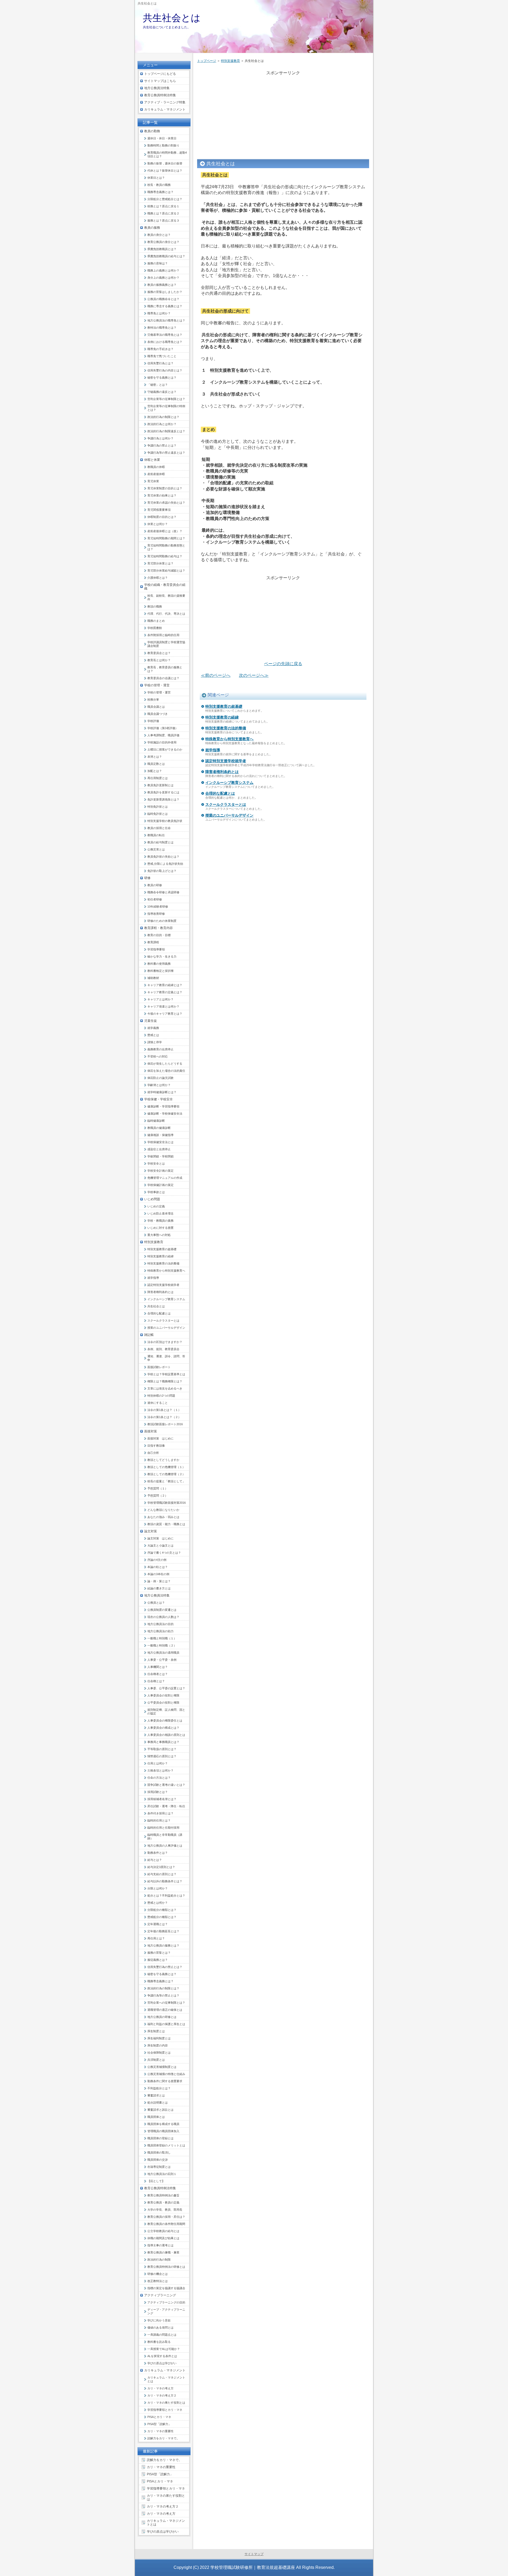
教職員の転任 (156, 835)
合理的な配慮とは (220, 793)
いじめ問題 (152, 1199)
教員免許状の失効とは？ (163, 857)
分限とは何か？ (158, 1888)
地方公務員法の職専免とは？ (166, 320)
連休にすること (158, 1403)
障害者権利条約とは (222, 772)
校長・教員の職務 (159, 185)
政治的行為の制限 (159, 2260)
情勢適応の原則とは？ (162, 1756)
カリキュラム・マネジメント (165, 109)
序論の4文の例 (157, 1560)
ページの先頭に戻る (283, 664)
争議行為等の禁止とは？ (163, 1995)
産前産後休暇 (156, 474)
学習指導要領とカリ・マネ (165, 2410)
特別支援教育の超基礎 (224, 706)
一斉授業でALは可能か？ (164, 2349)
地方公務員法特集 (157, 88)
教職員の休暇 (156, 467)
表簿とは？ (155, 757)
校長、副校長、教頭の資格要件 (166, 597)
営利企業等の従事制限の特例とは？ (166, 408)
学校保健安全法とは (160, 1142)
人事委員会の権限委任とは (165, 1721)
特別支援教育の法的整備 (226, 728)
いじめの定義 (156, 1206)
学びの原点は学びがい (162, 2363)
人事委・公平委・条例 (162, 1660)
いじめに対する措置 (160, 1228)
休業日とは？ (156, 178)
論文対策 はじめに (160, 1538)
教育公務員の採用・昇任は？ (166, 2217)
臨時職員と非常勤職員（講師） (165, 1837)
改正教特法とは (158, 2281)
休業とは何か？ (158, 524)
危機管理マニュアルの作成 (165, 1178)
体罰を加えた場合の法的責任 (166, 1071)
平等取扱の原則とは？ (162, 1749)
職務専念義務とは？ (160, 192)
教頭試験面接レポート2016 (165, 1424)
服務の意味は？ (158, 263)
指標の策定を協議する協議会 (166, 2288)
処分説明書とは (158, 2103)
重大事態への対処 (159, 1235)
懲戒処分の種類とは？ (162, 1917)
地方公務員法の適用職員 (163, 1653)
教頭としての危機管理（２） (166, 1474)
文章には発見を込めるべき (165, 1388)
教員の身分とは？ (159, 235)
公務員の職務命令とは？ (163, 299)
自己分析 (153, 1453)
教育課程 (153, 942)
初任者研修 (155, 899)
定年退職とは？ (158, 1924)
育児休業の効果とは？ (162, 495)
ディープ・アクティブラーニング (166, 2311)
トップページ (207, 61)
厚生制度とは (156, 2031)
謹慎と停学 (155, 1042)
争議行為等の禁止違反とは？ (166, 453)
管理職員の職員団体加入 (163, 2131)
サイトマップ (254, 2554)
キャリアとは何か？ (160, 999)
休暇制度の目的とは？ (162, 517)
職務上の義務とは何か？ (163, 270)
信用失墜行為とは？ (160, 363)
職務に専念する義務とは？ (165, 306)
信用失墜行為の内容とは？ (165, 370)
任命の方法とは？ (159, 1778)
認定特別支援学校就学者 (226, 761)
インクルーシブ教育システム (229, 783)
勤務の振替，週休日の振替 (165, 163)
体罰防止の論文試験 (160, 1078)
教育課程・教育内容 (158, 928)
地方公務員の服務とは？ (163, 1945)
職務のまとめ (156, 621)
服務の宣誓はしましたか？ (165, 292)
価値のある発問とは (160, 2327)
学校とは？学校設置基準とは (166, 1374)
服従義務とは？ (158, 1960)
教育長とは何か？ (159, 660)
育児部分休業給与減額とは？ (166, 571)
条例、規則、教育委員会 (163, 1349)
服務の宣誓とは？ (159, 1953)
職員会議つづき (158, 714)
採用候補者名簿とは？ (162, 1799)
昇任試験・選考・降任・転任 (166, 1806)
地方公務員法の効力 (160, 1631)
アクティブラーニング (160, 2295)
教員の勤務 (152, 131)
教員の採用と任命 (159, 828)
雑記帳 (149, 1335)
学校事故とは (156, 1192)
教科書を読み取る (159, 2342)
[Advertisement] (283, 113)
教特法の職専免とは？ (162, 328)
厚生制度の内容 (158, 2045)
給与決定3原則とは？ (161, 1867)
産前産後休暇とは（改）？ (165, 531)
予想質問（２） (158, 1496)
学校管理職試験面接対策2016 (167, 1503)
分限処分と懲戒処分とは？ (165, 199)
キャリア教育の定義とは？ (165, 992)
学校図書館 (155, 628)
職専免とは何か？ (159, 313)
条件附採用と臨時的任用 (163, 635)
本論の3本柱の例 (158, 1574)
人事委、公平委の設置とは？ (166, 1688)
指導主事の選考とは (160, 2245)
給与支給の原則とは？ (162, 1874)
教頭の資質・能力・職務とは (166, 1524)
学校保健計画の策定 (160, 1185)
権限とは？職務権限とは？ (165, 1381)
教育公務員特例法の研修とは (166, 2267)
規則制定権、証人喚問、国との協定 (166, 1712)
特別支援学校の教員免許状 (165, 821)
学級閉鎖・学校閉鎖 (160, 1156)
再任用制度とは (158, 778)
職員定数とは (156, 764)
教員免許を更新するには (163, 792)
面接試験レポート (159, 1367)
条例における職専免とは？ (165, 342)
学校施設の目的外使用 (162, 742)
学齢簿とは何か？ (159, 1085)
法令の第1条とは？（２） (164, 1417)
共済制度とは (156, 2060)
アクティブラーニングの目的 (166, 2302)
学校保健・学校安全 (158, 1099)
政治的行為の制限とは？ (163, 417)
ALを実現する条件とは (162, 2356)
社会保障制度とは (159, 2053)
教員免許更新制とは (160, 785)
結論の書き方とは (159, 1588)
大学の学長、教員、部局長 (165, 2210)
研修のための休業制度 (162, 921)
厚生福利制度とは (159, 2038)
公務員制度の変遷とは (162, 1610)
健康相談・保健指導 (160, 1135)
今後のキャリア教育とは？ (165, 1014)
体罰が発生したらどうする (165, 1064)
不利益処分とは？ (159, 2088)
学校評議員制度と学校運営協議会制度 (166, 644)
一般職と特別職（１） (162, 1638)
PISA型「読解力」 (159, 2424)
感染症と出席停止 (159, 1149)
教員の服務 (152, 228)
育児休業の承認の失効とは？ (166, 503)
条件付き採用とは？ (160, 1813)
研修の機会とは (158, 2274)
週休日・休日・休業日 (162, 138)
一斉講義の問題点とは (162, 2335)
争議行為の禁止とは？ (162, 445)
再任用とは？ (156, 1938)
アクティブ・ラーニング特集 (165, 102)
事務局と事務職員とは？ (163, 1742)
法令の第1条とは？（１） (164, 1410)
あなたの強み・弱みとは (163, 1517)
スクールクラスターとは (226, 804)
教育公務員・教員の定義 (163, 2202)
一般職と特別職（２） (162, 1645)
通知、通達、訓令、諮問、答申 (166, 1358)
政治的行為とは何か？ (162, 424)
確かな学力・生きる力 (162, 956)
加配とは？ (155, 771)
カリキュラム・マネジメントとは (166, 2379)
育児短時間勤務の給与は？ (165, 556)
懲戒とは (153, 1035)
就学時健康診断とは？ (162, 1092)
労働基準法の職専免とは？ (165, 335)
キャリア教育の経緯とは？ (165, 985)
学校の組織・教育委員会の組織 (165, 587)
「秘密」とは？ (158, 385)
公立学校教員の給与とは (163, 2231)
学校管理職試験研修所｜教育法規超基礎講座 (253, 2567)
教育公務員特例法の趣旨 (163, 2195)
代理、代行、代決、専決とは (166, 614)
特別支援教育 (230, 61)
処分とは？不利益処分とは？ (166, 1896)
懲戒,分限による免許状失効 (165, 864)
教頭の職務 (155, 606)
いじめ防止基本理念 (160, 1213)
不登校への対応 (158, 1056)
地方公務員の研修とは (162, 2017)
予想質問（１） (158, 1488)
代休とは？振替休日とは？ (165, 171)
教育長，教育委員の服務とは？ (165, 669)
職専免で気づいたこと (162, 356)
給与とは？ (155, 1860)
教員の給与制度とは (160, 842)
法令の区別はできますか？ (165, 1342)
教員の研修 (155, 885)
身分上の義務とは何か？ (163, 278)
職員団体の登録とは (160, 2138)
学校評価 (153, 721)
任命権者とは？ (158, 1674)
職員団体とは (156, 2117)
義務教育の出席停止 (160, 1049)
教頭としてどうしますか (163, 1460)
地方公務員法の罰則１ (162, 2174)
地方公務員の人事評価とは (165, 1846)
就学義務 (153, 1028)
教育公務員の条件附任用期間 (166, 2224)
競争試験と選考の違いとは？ (166, 1785)
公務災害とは (156, 849)
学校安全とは (156, 1163)
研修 (147, 878)
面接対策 (151, 1431)
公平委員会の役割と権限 (163, 1703)
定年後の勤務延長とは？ (163, 1931)
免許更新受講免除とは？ (163, 799)
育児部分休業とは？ (160, 563)
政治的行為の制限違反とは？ (166, 431)
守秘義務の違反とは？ (162, 392)
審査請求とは (156, 2095)
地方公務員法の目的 (160, 1624)
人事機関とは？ (158, 1667)
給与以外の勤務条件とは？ (165, 1881)
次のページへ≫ (254, 675)
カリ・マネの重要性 (160, 2431)
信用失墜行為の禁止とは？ (165, 1967)
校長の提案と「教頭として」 (166, 1481)
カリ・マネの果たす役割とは (166, 2403)
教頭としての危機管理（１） (166, 1467)
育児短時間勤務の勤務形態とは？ (166, 547)
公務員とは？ (156, 1603)
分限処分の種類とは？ (162, 1910)
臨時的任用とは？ (159, 1820)
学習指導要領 (156, 949)
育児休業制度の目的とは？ (165, 488)
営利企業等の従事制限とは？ (166, 399)
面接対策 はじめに (160, 1438)
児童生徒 (151, 1021)
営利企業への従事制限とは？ (166, 2003)
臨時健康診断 (156, 1121)
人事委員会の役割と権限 (163, 1695)
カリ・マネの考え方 (160, 2388)
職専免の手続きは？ (160, 349)
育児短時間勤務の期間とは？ (166, 538)
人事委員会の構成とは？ (163, 1728)
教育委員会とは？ (159, 653)
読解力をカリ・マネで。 (163, 2438)
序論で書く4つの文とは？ (164, 1553)
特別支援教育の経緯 (222, 717)
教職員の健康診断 (159, 1128)
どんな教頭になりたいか (163, 1510)
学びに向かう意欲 (159, 2320)
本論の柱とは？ (158, 1567)
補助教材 (153, 978)
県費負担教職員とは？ (162, 249)
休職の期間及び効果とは (163, 2238)
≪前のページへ (216, 675)
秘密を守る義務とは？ (162, 378)
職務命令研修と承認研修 (163, 892)
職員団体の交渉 (158, 2160)
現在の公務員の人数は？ (163, 1617)
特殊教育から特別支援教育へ (229, 739)
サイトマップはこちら (160, 81)
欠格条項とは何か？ (160, 1770)
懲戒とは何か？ (158, 1903)
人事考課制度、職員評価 (163, 735)
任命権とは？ (156, 1681)
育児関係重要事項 (159, 510)
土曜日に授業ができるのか (165, 749)
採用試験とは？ (158, 1792)
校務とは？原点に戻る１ (163, 206)
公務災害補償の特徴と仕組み (166, 2074)
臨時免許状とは (158, 814)
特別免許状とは (158, 807)
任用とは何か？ (158, 1763)
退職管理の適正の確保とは (165, 2010)
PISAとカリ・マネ (159, 2417)
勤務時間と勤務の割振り (163, 145)
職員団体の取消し (159, 2152)
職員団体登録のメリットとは (166, 2145)
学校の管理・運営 (157, 685)
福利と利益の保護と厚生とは (166, 2024)
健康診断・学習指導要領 (163, 1106)
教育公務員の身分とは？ (163, 242)
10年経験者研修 (158, 907)
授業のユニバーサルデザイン (229, 815)
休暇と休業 (152, 460)
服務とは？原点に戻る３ (163, 220)
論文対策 (151, 1531)
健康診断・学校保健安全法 (165, 1114)
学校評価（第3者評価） (163, 728)
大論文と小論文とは (160, 1545)
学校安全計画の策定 (160, 1171)
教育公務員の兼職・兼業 (163, 2252)
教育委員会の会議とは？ (163, 678)
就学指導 (213, 750)
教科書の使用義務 (159, 964)
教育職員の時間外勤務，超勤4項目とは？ (167, 154)
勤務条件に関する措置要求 (165, 2081)
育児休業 (153, 481)
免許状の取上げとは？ (162, 871)
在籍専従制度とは (159, 2167)
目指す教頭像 (156, 1446)
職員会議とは (156, 707)
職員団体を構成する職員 (163, 2124)
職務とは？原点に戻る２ (163, 213)
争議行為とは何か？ (160, 438)
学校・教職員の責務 (160, 1221)
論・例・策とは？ (159, 1581)
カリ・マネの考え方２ (162, 2395)
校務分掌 (153, 700)
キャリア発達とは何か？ (163, 1006)
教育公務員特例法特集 (160, 95)
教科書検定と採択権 (160, 971)
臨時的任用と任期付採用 (163, 1828)
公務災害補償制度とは (162, 2067)
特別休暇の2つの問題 (161, 1396)
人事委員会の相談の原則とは (166, 1735)
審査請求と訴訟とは (160, 2110)
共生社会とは (172, 18)
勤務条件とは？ (158, 1853)
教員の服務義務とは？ (162, 285)
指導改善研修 (156, 914)
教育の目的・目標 (159, 935)
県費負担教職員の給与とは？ (166, 256)
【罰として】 (156, 2181)
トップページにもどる (160, 74)
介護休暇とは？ (158, 578)
